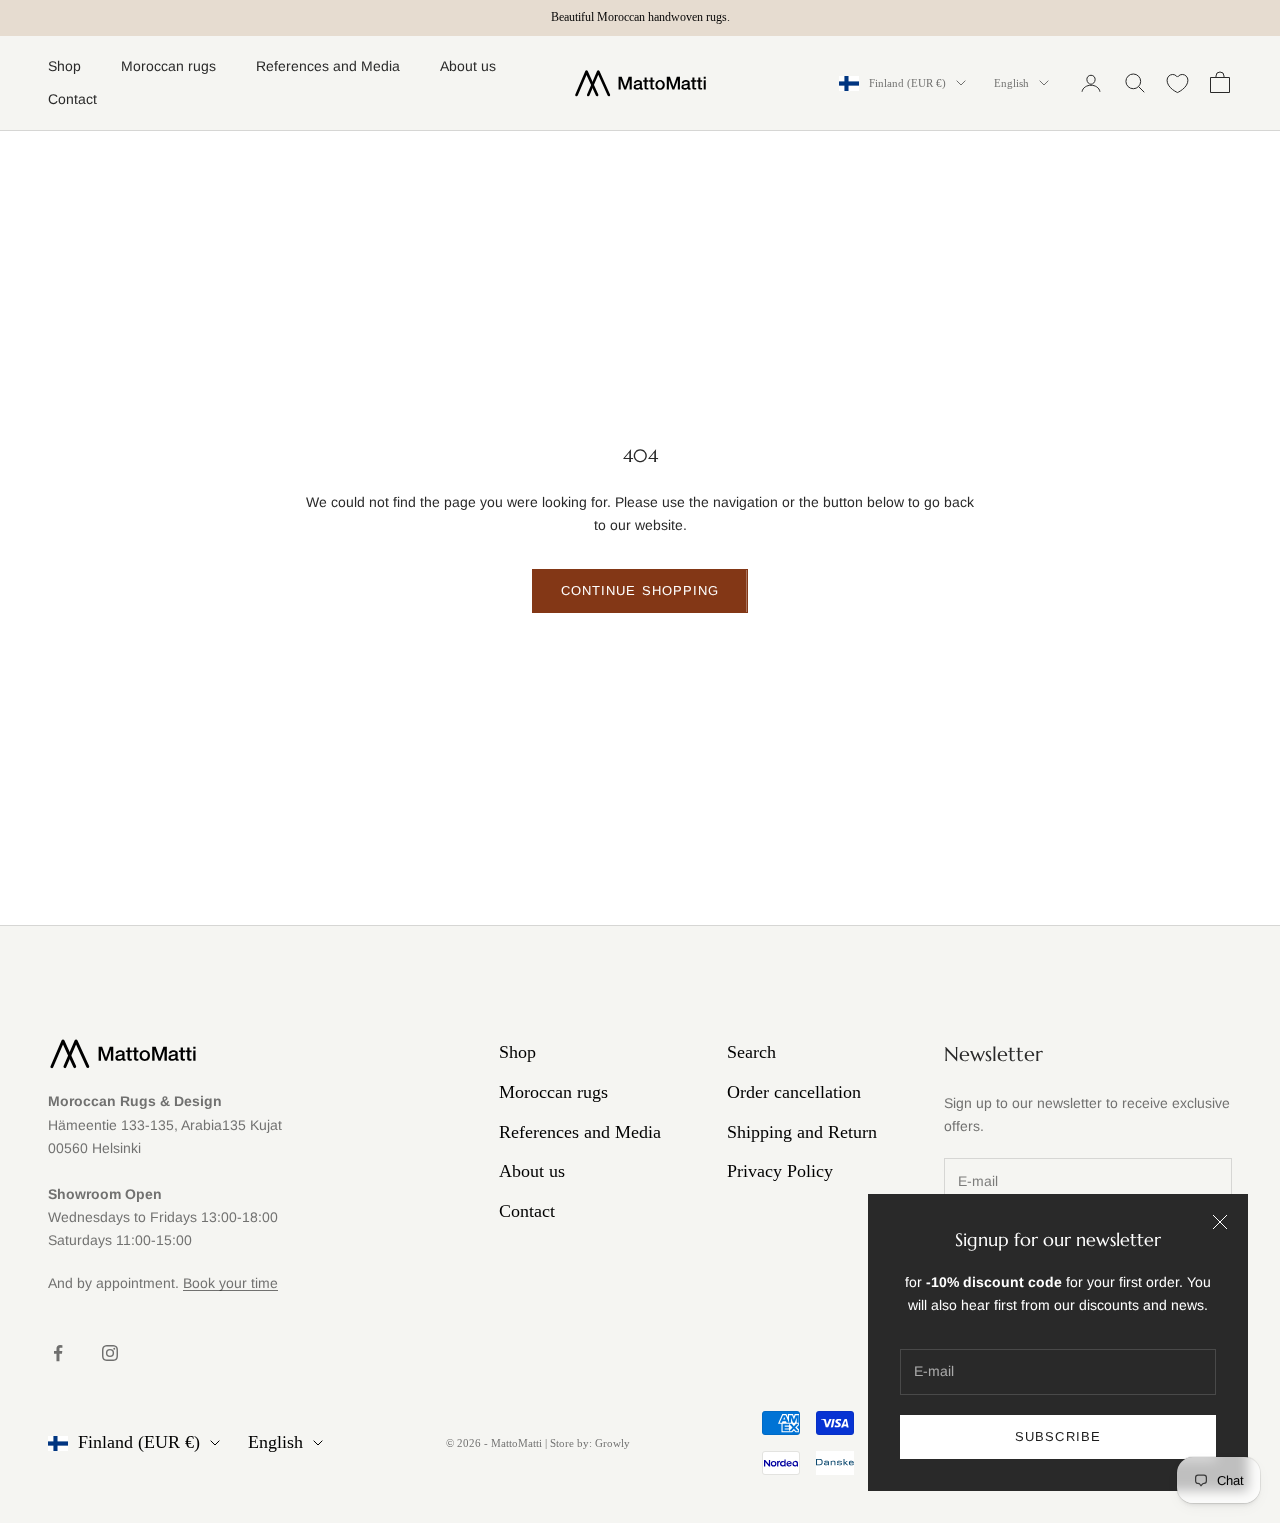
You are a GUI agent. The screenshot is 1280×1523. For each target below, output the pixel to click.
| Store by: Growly (587, 1443)
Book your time (230, 1283)
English (1011, 83)
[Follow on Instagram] (110, 1353)
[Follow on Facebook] (58, 1353)
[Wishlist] (1177, 83)
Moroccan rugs (168, 66)
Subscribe (1057, 1436)
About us (468, 66)
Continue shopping (640, 590)
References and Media (328, 66)
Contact (72, 99)
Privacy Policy (780, 1171)
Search (751, 1052)
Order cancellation (794, 1092)
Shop (64, 66)
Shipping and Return (802, 1132)
